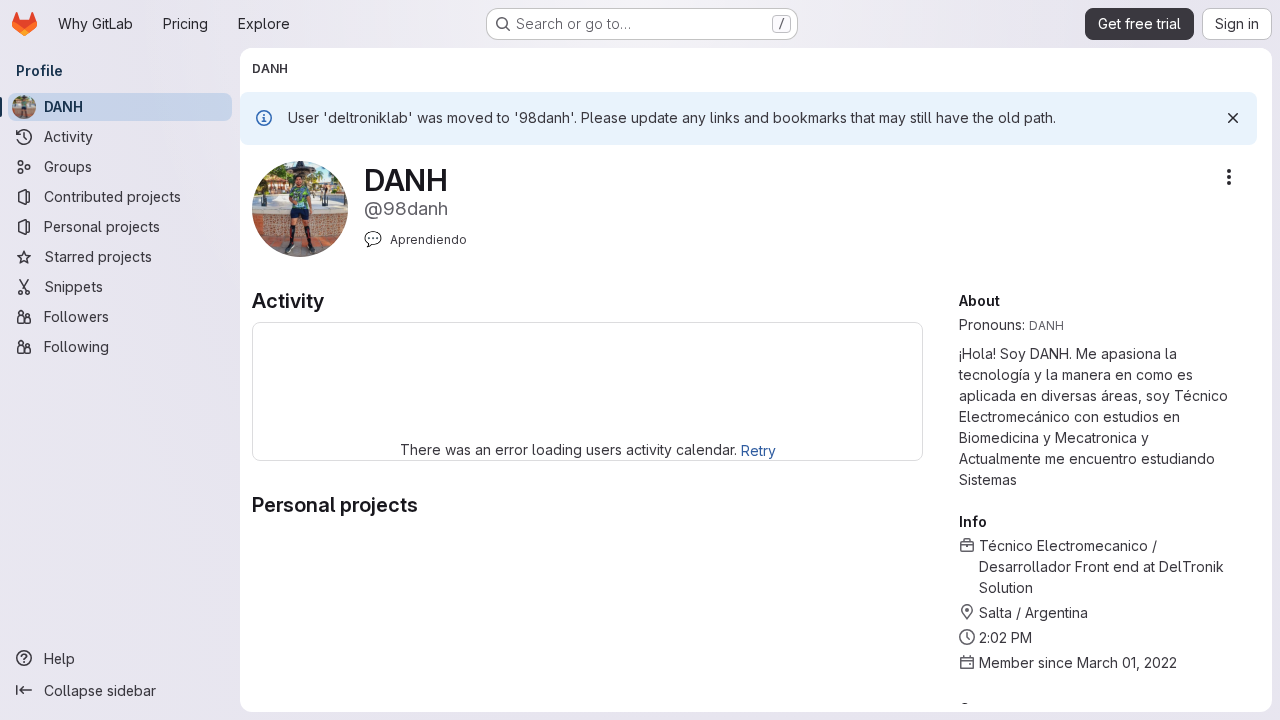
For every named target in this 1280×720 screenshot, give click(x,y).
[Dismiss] (1233, 118)
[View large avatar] (300, 207)
